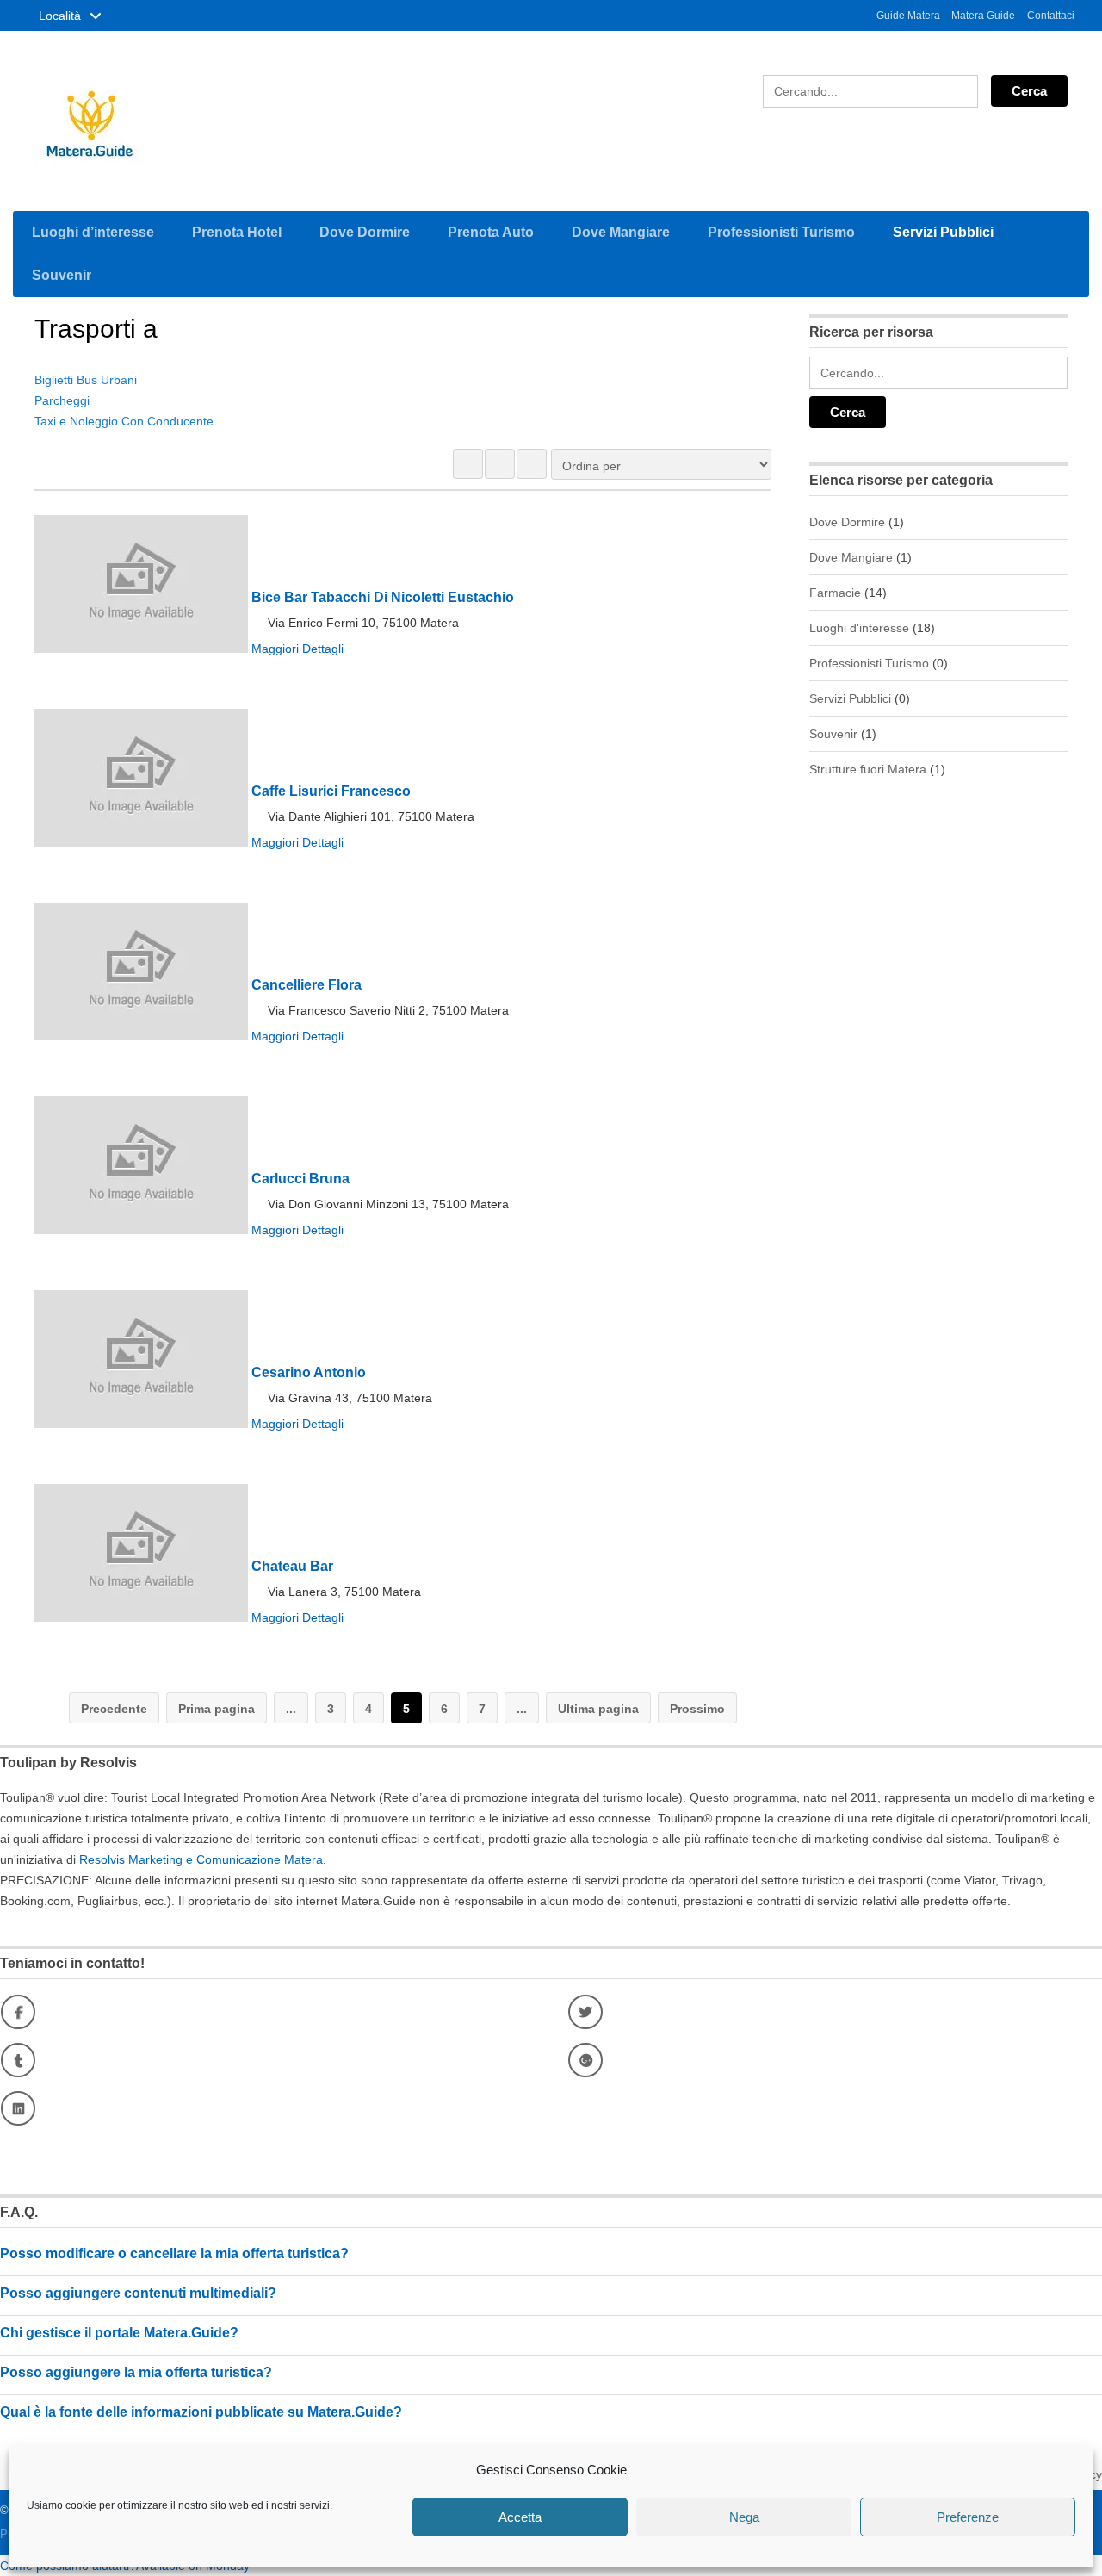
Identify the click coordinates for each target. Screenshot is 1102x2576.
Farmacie (835, 593)
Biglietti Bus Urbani (86, 380)
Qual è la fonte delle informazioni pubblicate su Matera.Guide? (201, 2412)
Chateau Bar (292, 1566)
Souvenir (62, 275)
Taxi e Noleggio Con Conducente (124, 421)
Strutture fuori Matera (868, 769)
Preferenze (968, 2517)
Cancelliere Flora (306, 985)
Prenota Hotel (237, 232)
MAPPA (532, 464)
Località (62, 16)
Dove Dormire (365, 232)
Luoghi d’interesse (93, 232)
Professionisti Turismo (781, 232)
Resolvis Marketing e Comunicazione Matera (201, 1859)
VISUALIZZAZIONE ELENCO (500, 464)
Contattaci (1051, 16)
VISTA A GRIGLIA (468, 464)
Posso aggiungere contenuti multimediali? (138, 2293)
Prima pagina (217, 1709)
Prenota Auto (491, 232)
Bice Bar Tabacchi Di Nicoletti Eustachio (383, 597)
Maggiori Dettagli (297, 649)
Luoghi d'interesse (859, 628)
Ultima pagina (598, 1709)
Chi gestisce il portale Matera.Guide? (119, 2333)
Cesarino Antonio (309, 1372)
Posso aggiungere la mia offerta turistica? (136, 2372)
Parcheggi (62, 400)
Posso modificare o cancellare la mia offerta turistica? (174, 2253)
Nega (744, 2517)
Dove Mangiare (621, 232)
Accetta (520, 2517)
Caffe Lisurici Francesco (331, 791)
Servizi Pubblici (943, 232)
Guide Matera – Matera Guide (946, 16)
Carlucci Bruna (300, 1179)
